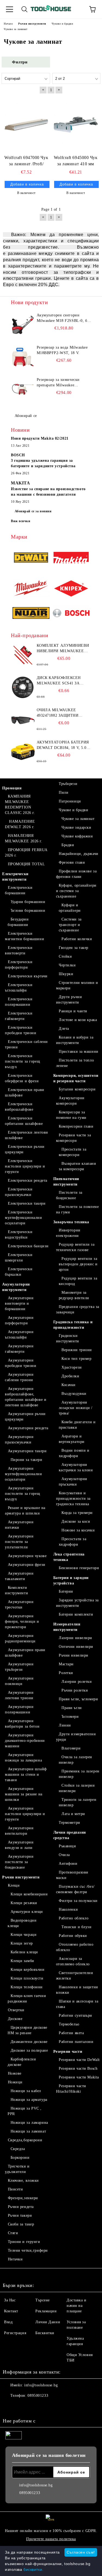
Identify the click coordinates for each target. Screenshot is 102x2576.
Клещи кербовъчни (28, 1970)
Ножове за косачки (78, 1530)
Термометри (69, 1823)
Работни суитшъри (75, 2015)
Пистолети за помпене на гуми (78, 1209)
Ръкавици (67, 1846)
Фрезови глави (72, 862)
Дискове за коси (76, 1521)
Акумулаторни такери (27, 1451)
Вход (8, 2322)
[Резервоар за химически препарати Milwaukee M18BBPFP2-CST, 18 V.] (23, 389)
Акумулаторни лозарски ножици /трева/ (76, 1408)
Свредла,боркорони (25, 2140)
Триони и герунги (24, 2242)
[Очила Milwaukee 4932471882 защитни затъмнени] (23, 720)
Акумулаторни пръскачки (73, 1482)
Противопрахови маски (72, 1875)
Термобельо (69, 2024)
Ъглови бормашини (28, 911)
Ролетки (66, 1673)
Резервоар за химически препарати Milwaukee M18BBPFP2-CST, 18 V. (58, 383)
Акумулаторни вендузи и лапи (19, 1845)
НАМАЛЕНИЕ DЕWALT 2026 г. (20, 824)
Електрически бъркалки (19, 1272)
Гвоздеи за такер (74, 948)
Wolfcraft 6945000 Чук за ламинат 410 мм (76, 161)
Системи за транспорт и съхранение (70, 925)
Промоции (12, 788)
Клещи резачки (24, 1903)
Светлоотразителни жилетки (75, 1976)
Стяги (13, 2233)
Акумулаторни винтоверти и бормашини (19, 1303)
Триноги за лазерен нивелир (78, 1802)
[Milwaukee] (31, 589)
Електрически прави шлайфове (25, 1093)
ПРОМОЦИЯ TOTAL (26, 864)
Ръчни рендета (21, 2207)
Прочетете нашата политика (51, 2539)
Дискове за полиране (29, 2050)
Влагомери (71, 1748)
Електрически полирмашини (19, 1002)
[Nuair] (31, 614)
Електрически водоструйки (19, 1235)
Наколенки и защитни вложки (77, 1990)
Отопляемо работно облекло (75, 1947)
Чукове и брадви (73, 810)
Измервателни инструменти (67, 1627)
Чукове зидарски (76, 827)
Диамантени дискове (29, 2042)
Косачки (69, 1385)
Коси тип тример (76, 1359)
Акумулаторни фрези (27, 1565)
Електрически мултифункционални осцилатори (24, 1218)
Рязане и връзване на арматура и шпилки (25, 1511)
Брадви (68, 845)
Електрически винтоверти (19, 950)
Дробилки (70, 1376)
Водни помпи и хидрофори (74, 1453)
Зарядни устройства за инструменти (77, 1603)
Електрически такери (27, 1203)
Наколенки (68, 1909)
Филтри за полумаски (78, 1901)
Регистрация (15, 2333)
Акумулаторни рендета (28, 1428)
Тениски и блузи (76, 1927)
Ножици (15, 2082)
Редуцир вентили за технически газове (75, 1247)
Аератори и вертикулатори (72, 1439)
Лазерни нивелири (75, 1638)
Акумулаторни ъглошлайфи (19, 1335)
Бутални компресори (77, 1089)
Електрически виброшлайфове (19, 1107)
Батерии (66, 1591)
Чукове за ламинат (78, 819)
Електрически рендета (28, 1180)
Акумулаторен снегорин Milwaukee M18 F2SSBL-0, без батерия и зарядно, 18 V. (64, 318)
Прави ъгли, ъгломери (78, 1699)
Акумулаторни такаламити (19, 1576)
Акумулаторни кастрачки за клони (76, 1467)
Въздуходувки (74, 1394)
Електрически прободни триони (21, 1030)
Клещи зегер (22, 1943)
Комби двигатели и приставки (77, 1425)
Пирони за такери (27, 1460)
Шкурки (66, 974)
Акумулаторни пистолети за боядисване (19, 1862)
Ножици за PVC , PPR (25, 2111)
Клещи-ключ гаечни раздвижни (27, 1999)
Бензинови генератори (79, 1568)
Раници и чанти (73, 1011)
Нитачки (15, 2259)
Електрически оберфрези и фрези (22, 1078)
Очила (64, 1855)
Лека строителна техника (69, 1557)
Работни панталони (76, 2042)
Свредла (18, 2149)
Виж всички (21, 521)
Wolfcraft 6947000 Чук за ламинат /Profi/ (26, 161)
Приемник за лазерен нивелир (79, 1774)
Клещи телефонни (27, 1987)
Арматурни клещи (27, 1912)
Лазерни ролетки (77, 1682)
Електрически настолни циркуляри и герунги (25, 1166)
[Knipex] (71, 589)
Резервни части (68, 2052)
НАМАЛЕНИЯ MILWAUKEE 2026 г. (24, 838)
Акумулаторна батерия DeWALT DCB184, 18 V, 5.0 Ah (63, 745)
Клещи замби (22, 1961)
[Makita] (71, 558)
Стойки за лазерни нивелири (77, 1788)
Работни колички (77, 939)
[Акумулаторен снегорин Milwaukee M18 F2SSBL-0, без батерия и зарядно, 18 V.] (23, 325)
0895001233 (38, 2396)
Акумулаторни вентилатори (19, 1831)
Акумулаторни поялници (19, 1681)
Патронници (70, 801)
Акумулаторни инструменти (16, 1287)
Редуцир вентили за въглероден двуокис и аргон (78, 1264)
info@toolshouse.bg (41, 2385)
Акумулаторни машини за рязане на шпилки (24, 1794)
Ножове (15, 2073)
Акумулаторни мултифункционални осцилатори (24, 1474)
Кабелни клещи (24, 1952)
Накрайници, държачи (79, 854)
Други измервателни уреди (76, 1737)
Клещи (14, 1885)
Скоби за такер (21, 2224)
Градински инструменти (68, 1338)
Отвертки (16, 2010)
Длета (64, 1029)
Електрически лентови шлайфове (27, 1135)
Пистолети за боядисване (69, 1195)
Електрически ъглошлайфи (19, 988)
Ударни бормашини (28, 902)
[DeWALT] (31, 558)
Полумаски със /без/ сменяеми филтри (75, 1889)
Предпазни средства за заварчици (78, 1309)
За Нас (10, 2300)
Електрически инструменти (15, 877)
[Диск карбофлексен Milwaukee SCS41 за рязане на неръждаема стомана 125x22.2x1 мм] (23, 687)
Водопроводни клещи (22, 1923)
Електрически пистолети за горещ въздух (22, 1061)
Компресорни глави (76, 1126)
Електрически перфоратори (19, 965)
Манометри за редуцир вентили (74, 1295)
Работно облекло (74, 1918)
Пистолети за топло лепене (75, 1063)
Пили (64, 792)
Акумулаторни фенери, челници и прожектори (22, 1621)
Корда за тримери (77, 1513)
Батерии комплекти (76, 1614)
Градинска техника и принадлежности (73, 1325)
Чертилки (67, 965)
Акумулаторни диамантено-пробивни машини (25, 1741)
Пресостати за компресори (73, 1152)
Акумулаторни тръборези (19, 1667)
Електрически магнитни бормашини (24, 936)
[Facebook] (10, 2407)
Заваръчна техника (71, 1222)
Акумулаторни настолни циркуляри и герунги (25, 1814)
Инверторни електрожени (68, 1233)
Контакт (11, 2311)
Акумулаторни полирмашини (19, 1709)
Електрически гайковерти (19, 1016)
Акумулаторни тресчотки (19, 1605)
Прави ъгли (72, 1708)
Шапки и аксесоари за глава (77, 2004)
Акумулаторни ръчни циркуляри (25, 1417)
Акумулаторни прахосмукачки (19, 1440)
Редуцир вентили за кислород (78, 1281)
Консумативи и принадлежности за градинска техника (73, 1499)
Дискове (15, 2019)
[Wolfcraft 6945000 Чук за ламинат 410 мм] (76, 124)
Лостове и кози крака (78, 1020)
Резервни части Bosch (78, 2068)
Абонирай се (26, 416)
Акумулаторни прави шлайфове (25, 1653)
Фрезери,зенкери (23, 2198)
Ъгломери (70, 1717)
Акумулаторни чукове (27, 1556)
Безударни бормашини (18, 922)
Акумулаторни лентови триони (19, 1695)
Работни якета (71, 2033)
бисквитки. (33, 2569)
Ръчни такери (20, 2215)
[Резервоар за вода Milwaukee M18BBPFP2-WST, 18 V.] (23, 357)
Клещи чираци (24, 1935)
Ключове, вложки (23, 2181)
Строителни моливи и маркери (77, 985)
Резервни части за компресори (74, 1138)
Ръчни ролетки (75, 1690)
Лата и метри (73, 1814)
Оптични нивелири (76, 1647)
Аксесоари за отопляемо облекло (73, 1961)
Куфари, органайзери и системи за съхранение (76, 891)
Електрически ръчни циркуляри (25, 1149)
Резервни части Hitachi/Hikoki (71, 2089)
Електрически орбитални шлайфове (24, 1121)
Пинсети (15, 2189)
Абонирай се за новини (33, 511)
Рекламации (46, 2311)
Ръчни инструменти (21, 1877)
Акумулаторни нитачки (19, 1525)
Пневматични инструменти (66, 1182)
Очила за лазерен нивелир (76, 1760)
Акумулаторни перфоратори (19, 1320)
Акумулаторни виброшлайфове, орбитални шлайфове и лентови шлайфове (26, 1397)
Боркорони (20, 2158)
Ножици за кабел (26, 2091)
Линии (65, 1725)
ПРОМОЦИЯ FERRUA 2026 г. (26, 853)
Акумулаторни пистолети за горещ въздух (22, 1494)
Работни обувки (73, 1936)
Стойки (65, 956)
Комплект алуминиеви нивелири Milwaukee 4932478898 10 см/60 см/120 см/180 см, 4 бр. (63, 649)
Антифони (68, 1864)
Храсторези (72, 1367)
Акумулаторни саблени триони (19, 1377)
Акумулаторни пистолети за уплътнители (19, 1542)
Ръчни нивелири (74, 1655)
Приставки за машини (79, 1052)
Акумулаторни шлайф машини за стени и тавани (26, 1774)
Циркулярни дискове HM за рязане (27, 2030)
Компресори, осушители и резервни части (76, 1078)
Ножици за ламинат (28, 2131)
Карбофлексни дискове (22, 2062)
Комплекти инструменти (16, 1590)
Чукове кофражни (77, 836)
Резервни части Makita (79, 2077)
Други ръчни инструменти (69, 1000)
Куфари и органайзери (70, 908)
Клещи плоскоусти (27, 1978)
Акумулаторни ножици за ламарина (23, 1758)
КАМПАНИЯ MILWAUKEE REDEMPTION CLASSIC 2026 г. (20, 805)
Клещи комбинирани (29, 1894)
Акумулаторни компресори (70, 1101)
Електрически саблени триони (26, 1044)
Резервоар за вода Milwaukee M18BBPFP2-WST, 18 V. (62, 350)
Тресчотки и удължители (17, 2169)
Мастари (66, 1664)
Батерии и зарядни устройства (71, 1580)
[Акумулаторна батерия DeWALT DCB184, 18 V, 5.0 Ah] (23, 752)
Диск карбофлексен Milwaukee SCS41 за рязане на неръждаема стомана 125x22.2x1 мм (63, 681)
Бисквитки (45, 2333)
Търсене (43, 2300)
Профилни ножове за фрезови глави (76, 874)
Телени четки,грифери (28, 2250)
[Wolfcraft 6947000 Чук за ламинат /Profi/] (26, 124)
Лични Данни (48, 2322)
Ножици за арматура (29, 2100)
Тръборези (68, 784)
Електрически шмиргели (19, 1258)
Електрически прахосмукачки (19, 1192)
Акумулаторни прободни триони (21, 1363)
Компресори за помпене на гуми (71, 1115)
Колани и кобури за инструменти (75, 1040)
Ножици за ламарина (29, 2123)
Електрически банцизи (28, 1246)
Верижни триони (77, 1350)
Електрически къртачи (28, 976)
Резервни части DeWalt (79, 2060)
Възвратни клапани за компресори (78, 1166)
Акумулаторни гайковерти (19, 1349)
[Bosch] (71, 614)
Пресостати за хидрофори (73, 1542)
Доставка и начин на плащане (77, 2306)
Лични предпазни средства (70, 1835)
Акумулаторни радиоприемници (20, 1638)
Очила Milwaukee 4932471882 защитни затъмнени (58, 713)
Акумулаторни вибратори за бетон (22, 1724)
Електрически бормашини (19, 890)
